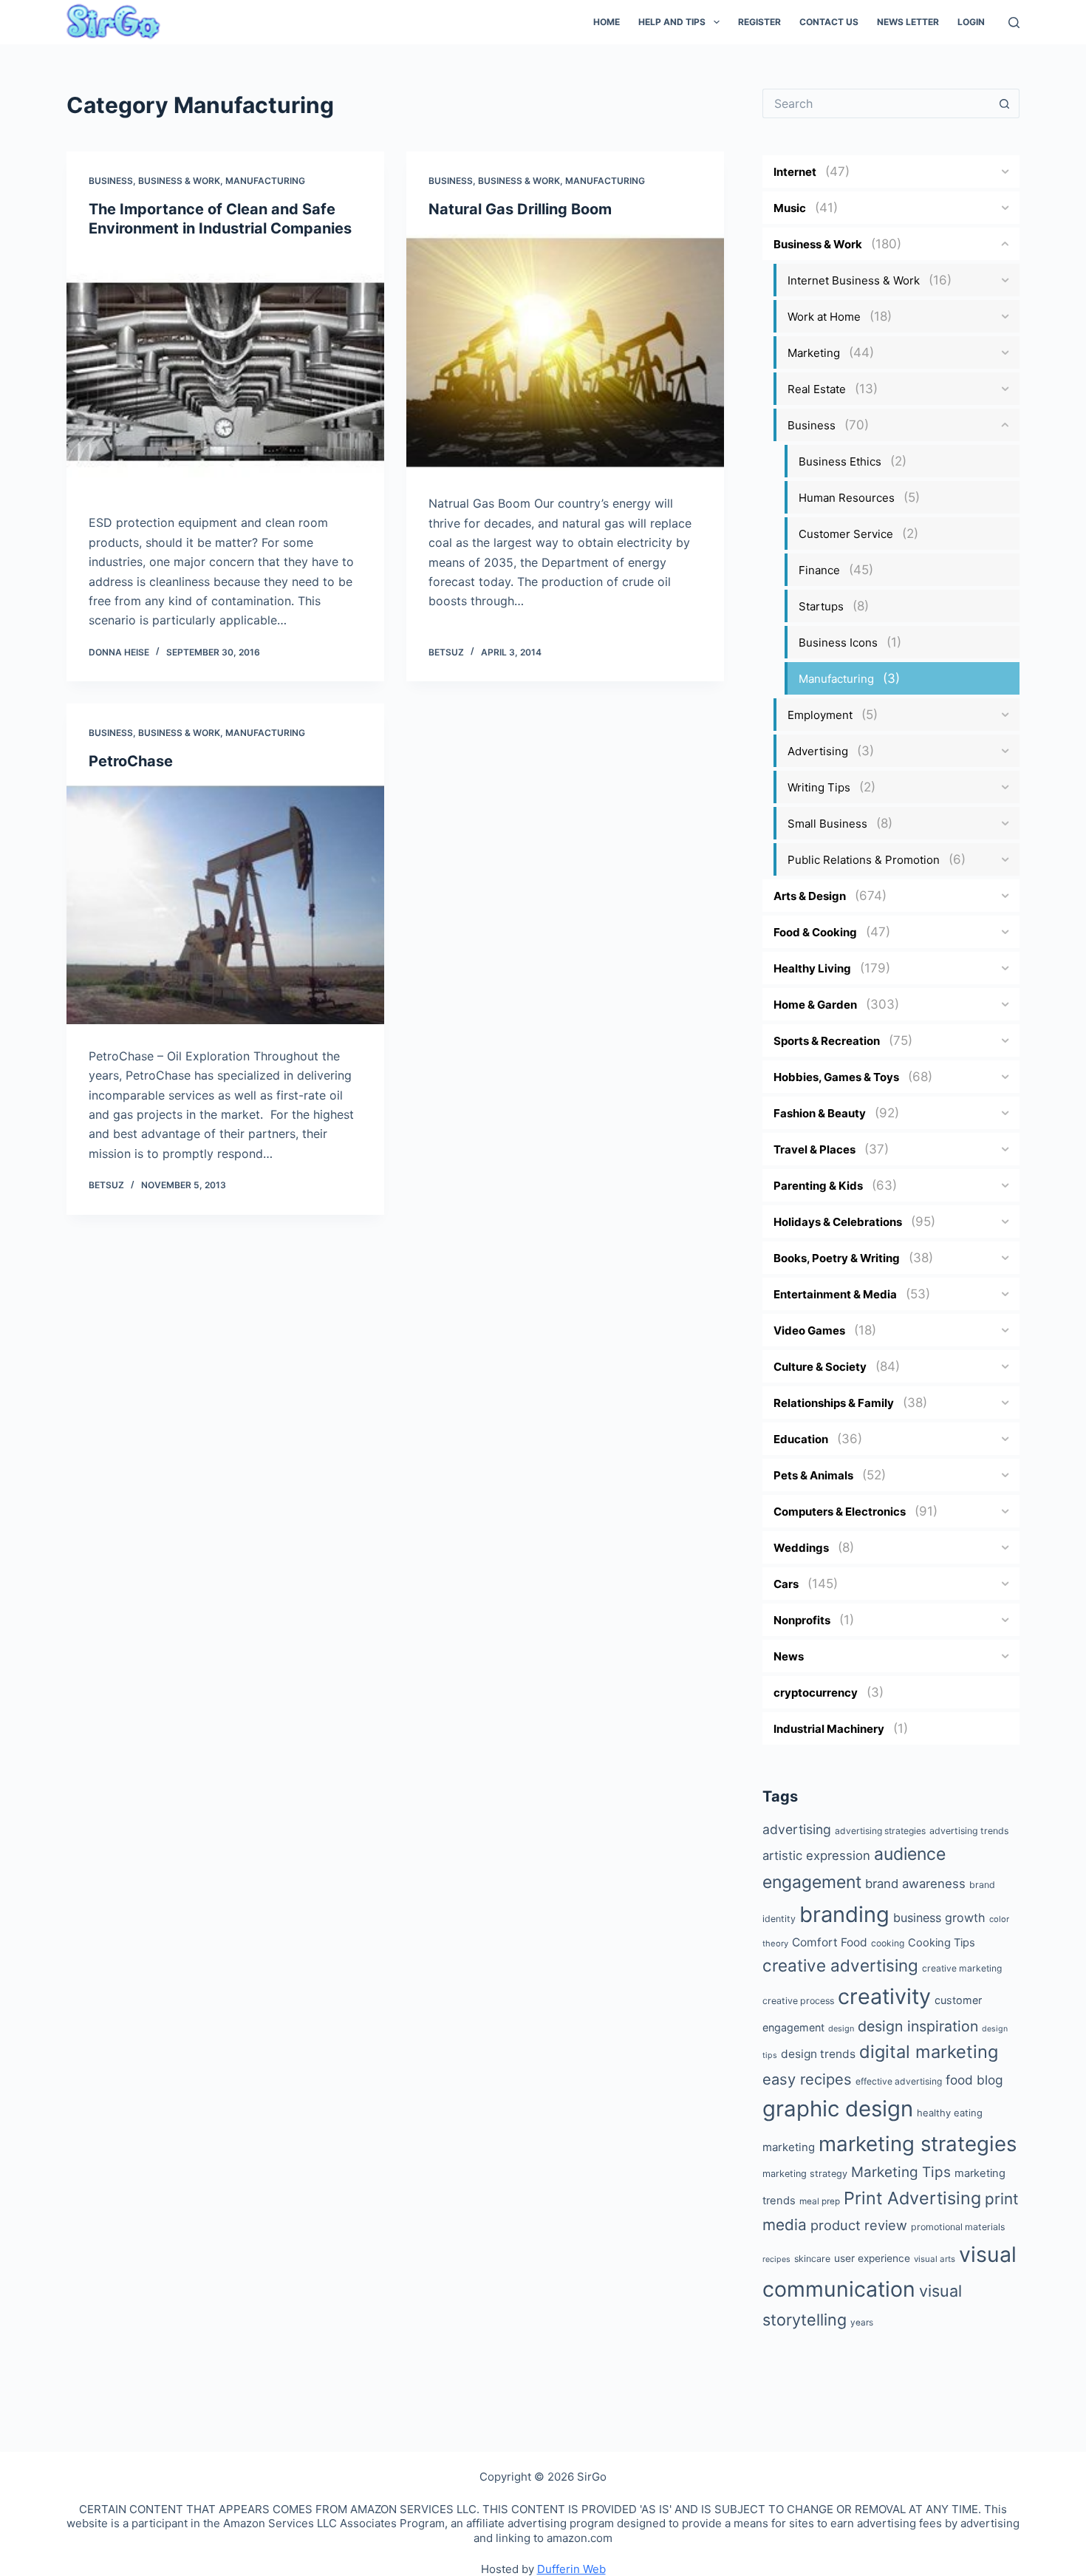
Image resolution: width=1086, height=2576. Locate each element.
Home (607, 22)
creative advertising (840, 1965)
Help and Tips (672, 22)
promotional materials (958, 2227)
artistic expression (816, 1856)
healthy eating (950, 2113)
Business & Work (179, 181)
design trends (818, 2054)
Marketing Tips (901, 2172)
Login (971, 22)
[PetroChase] (225, 905)
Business (111, 181)
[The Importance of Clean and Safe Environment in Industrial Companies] (225, 372)
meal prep (820, 2201)
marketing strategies (918, 2144)
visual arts (935, 2259)
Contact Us (829, 22)
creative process (798, 2001)
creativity (884, 1996)
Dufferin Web (571, 2569)
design (841, 2028)
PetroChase (131, 761)
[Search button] (1005, 103)
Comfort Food (830, 1942)
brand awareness (915, 1884)
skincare (812, 2259)
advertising (797, 1829)
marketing (789, 2147)
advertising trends (969, 1831)
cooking (888, 1943)
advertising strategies (880, 1831)
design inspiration (918, 2026)
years (862, 2323)
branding (844, 1914)
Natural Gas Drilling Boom (520, 209)
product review (859, 2225)
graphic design (838, 2109)
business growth (939, 1918)
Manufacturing (265, 181)
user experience (872, 2258)
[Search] (1014, 23)
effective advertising (899, 2081)
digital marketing (929, 2052)
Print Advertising (912, 2198)
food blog (974, 2080)
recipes (776, 2259)
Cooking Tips (942, 1943)
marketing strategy (805, 2174)
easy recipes (807, 2079)
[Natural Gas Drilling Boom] (565, 353)
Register (759, 22)
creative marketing (962, 1968)
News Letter (908, 22)
